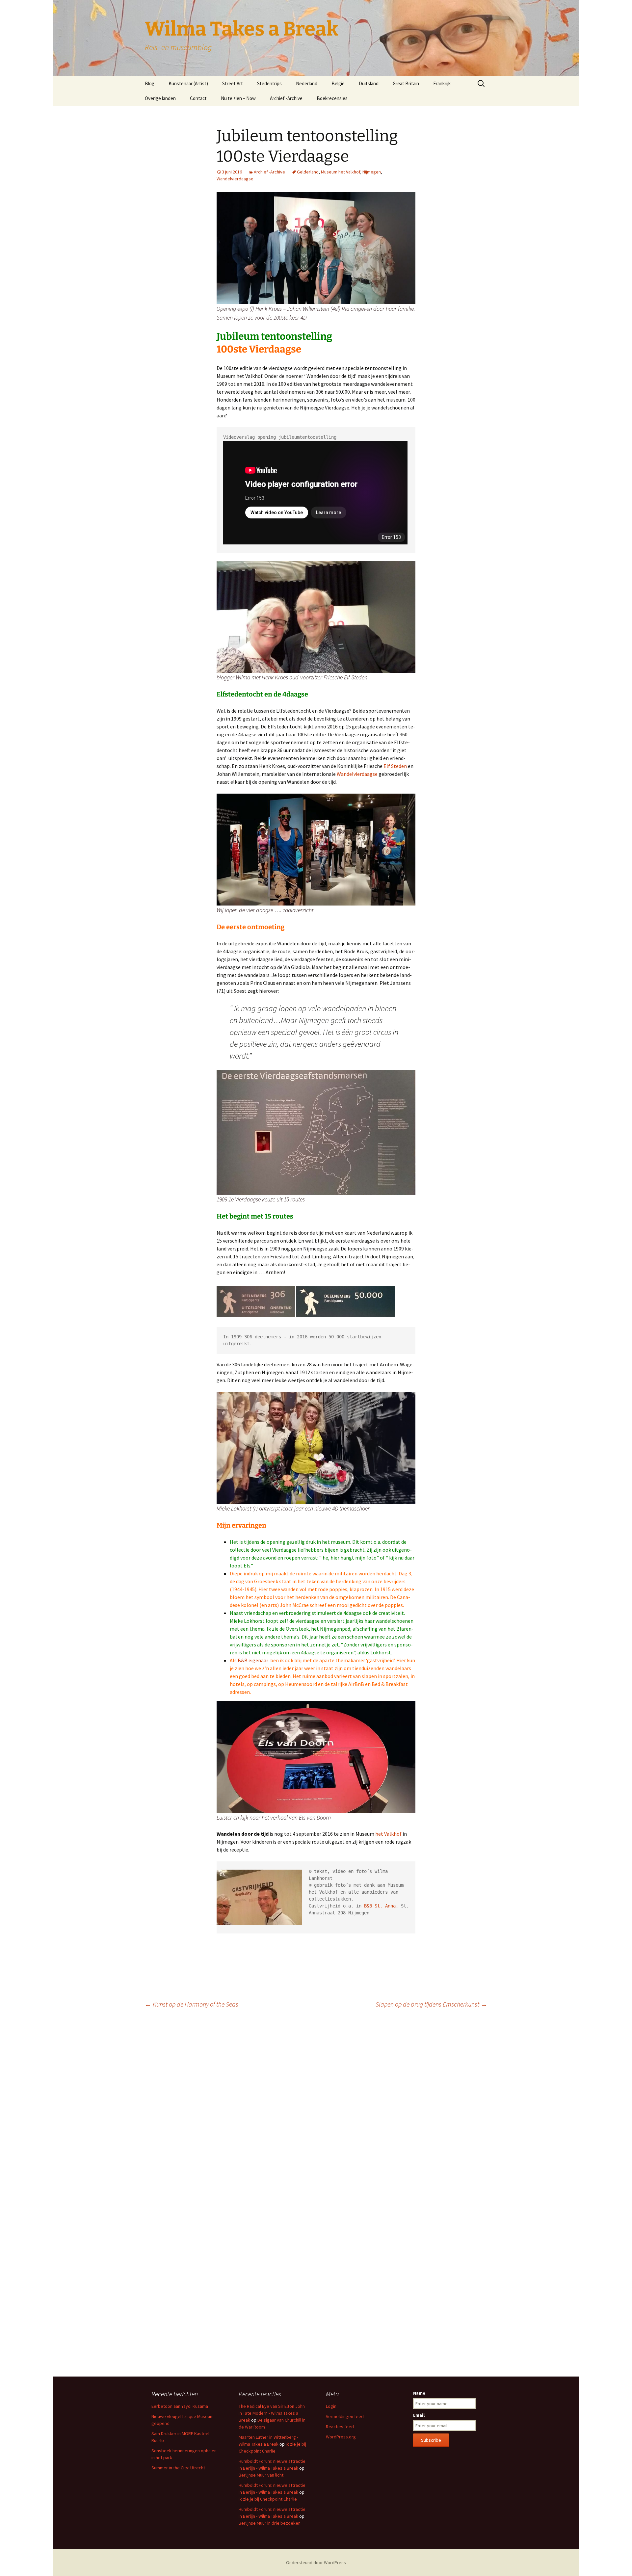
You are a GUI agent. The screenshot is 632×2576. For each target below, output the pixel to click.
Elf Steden (395, 766)
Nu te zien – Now (238, 98)
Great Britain (406, 83)
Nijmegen (372, 172)
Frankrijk (442, 83)
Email (419, 2415)
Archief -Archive (286, 98)
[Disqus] (316, 2106)
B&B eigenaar (253, 1660)
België (338, 83)
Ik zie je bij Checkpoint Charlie (268, 2499)
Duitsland (369, 83)
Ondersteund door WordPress (316, 2563)
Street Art (233, 83)
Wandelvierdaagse (235, 179)
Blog (150, 83)
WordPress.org (341, 2437)
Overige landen (160, 98)
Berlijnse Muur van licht (261, 2475)
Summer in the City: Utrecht (178, 2468)
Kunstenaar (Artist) (188, 83)
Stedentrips (269, 83)
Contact (198, 98)
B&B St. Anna (380, 1906)
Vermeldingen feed (345, 2416)
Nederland (307, 83)
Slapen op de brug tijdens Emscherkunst (431, 2004)
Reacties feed (340, 2427)
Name (419, 2393)
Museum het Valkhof (341, 172)
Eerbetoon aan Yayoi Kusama (180, 2406)
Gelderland (308, 172)
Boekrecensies (332, 98)
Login (331, 2406)
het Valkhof (388, 1834)
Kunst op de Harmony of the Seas (192, 2004)
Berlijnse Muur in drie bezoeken (270, 2523)
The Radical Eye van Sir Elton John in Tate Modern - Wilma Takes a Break (272, 2413)
